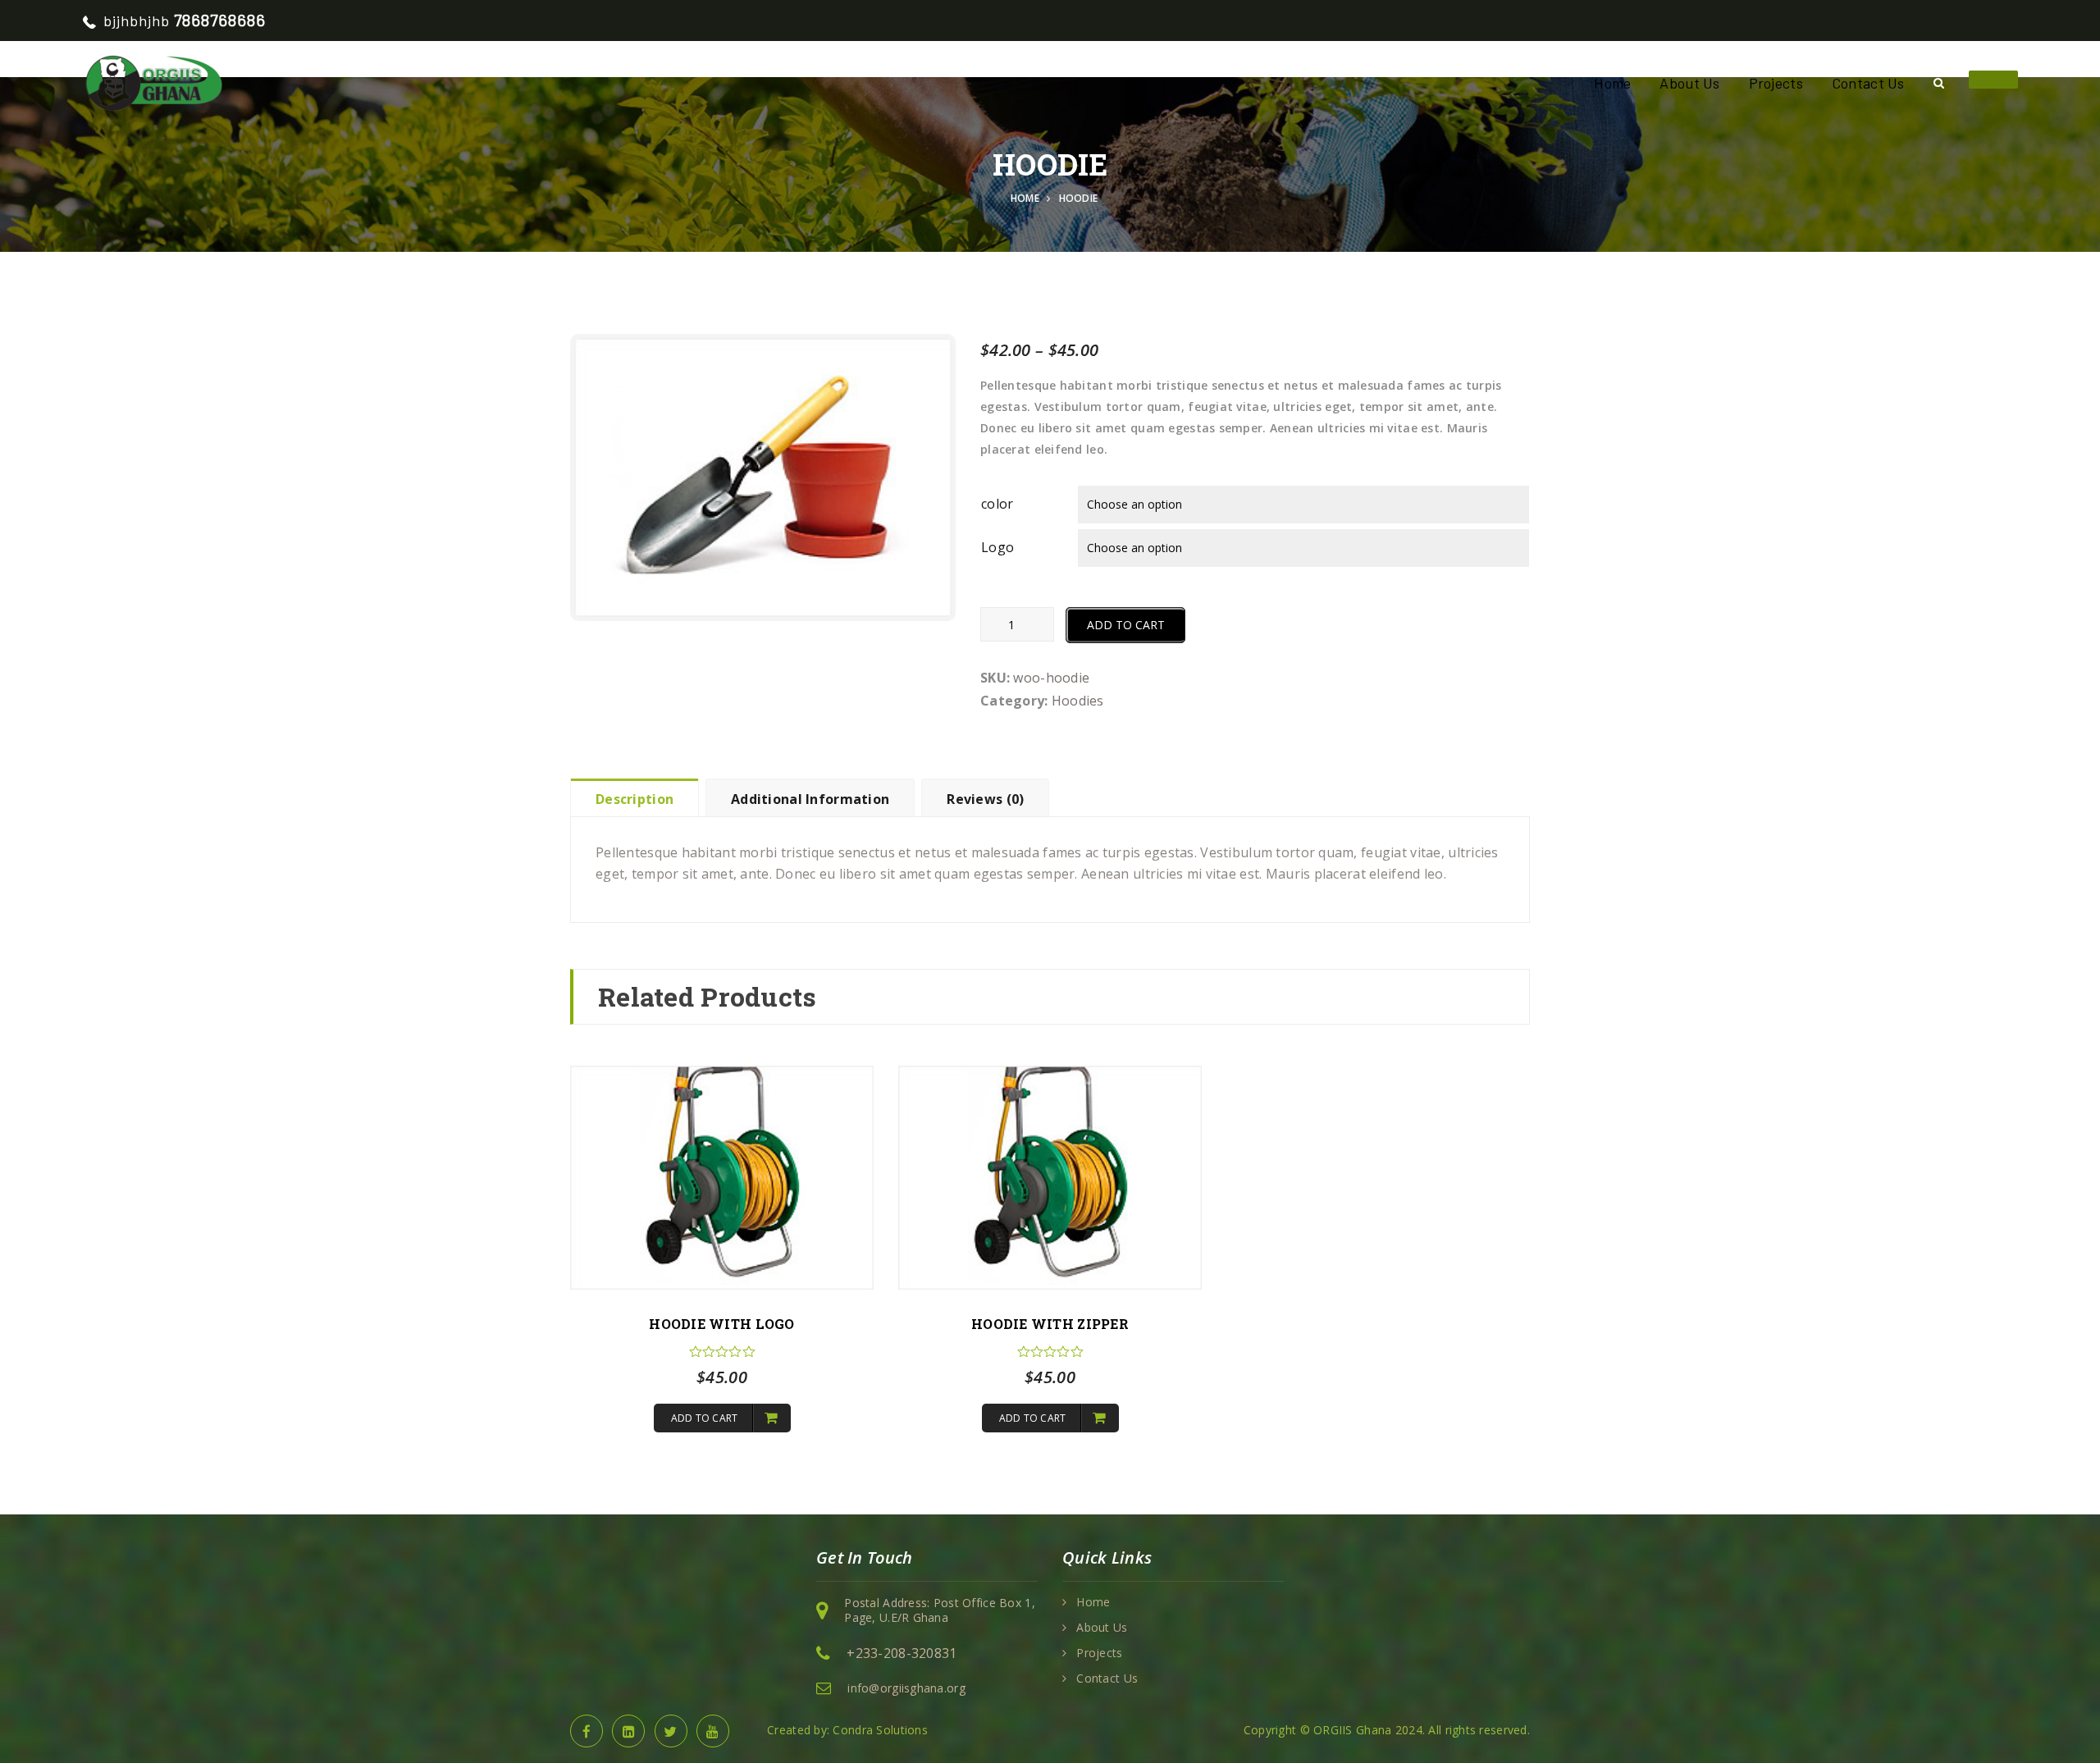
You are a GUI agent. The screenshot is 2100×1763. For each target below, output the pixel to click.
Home (1612, 83)
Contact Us (1868, 83)
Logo (997, 547)
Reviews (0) (985, 799)
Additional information (810, 799)
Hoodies (1078, 701)
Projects (1776, 83)
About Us (1689, 83)
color (997, 504)
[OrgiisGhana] (153, 82)
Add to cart (1126, 625)
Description (635, 799)
